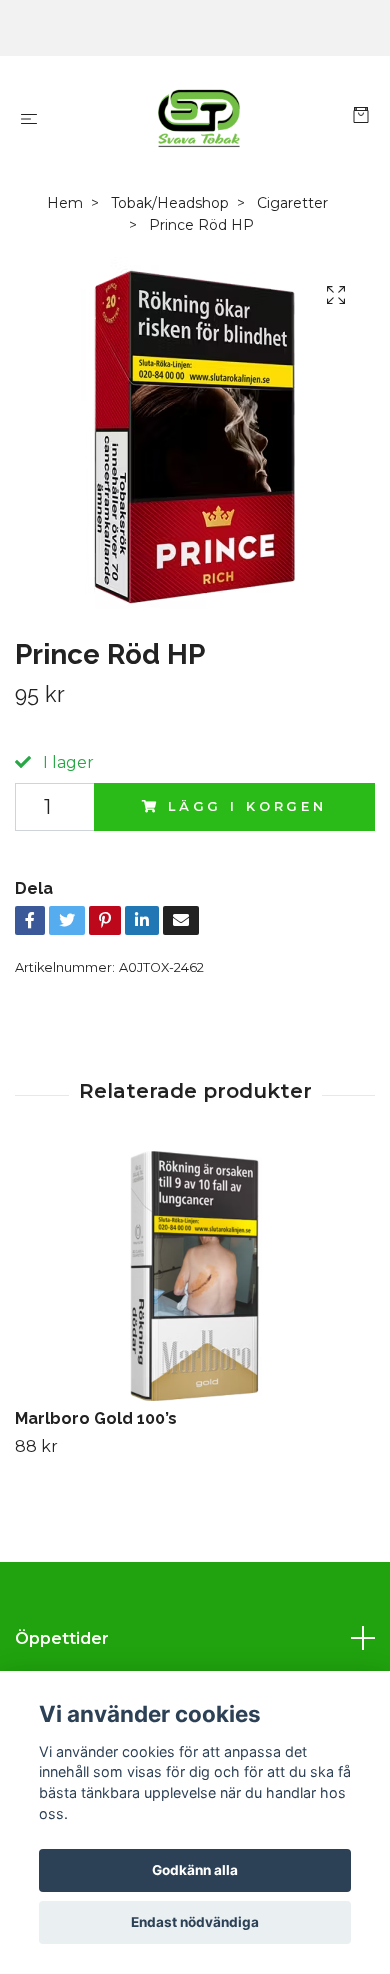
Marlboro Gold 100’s (96, 1418)
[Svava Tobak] (199, 118)
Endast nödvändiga (195, 1922)
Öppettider (62, 1638)
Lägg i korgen (247, 806)
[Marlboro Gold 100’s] (195, 1276)
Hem (65, 203)
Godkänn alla (195, 1870)
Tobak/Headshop (170, 203)
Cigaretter (292, 203)
